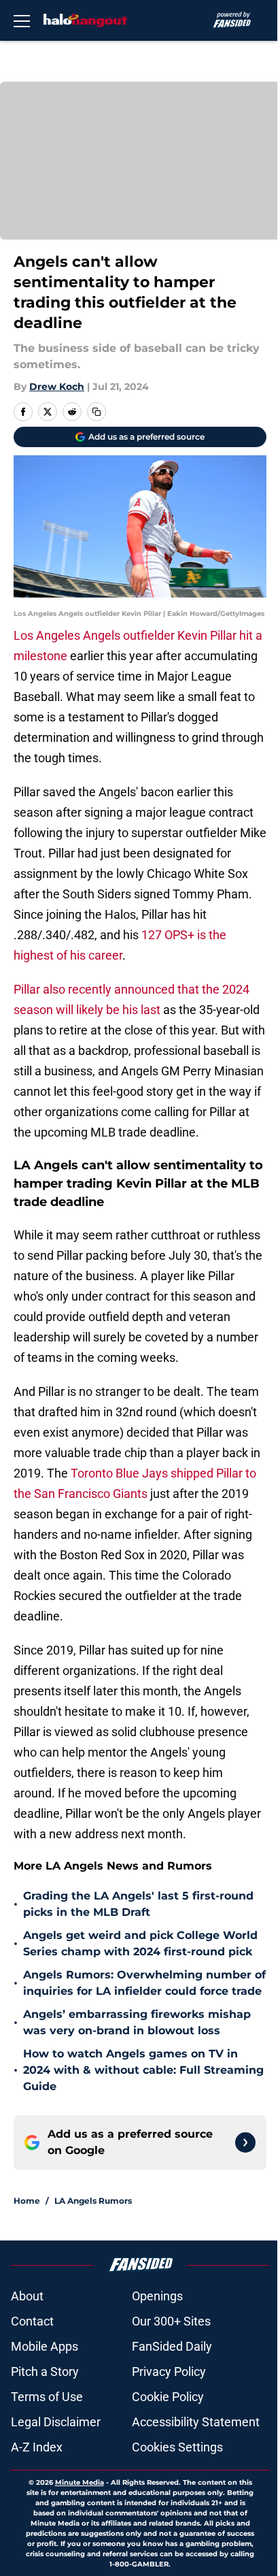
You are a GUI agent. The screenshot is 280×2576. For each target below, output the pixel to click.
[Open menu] (22, 20)
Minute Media (80, 2482)
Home (27, 2201)
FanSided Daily (172, 2346)
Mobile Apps (45, 2346)
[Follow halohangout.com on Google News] (245, 2142)
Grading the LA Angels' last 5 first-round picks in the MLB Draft (138, 1904)
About (27, 2296)
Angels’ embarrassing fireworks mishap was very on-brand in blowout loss (137, 2022)
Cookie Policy (168, 2397)
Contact (32, 2321)
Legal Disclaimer (56, 2422)
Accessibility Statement (196, 2422)
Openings (157, 2296)
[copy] (97, 412)
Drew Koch (57, 387)
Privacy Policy (169, 2371)
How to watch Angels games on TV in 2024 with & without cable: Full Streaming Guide (143, 2070)
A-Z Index (37, 2447)
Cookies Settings (177, 2447)
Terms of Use (47, 2397)
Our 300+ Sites (171, 2321)
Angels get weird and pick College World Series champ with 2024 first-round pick (140, 1943)
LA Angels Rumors (93, 2201)
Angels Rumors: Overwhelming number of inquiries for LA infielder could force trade (144, 1983)
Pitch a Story (45, 2371)
